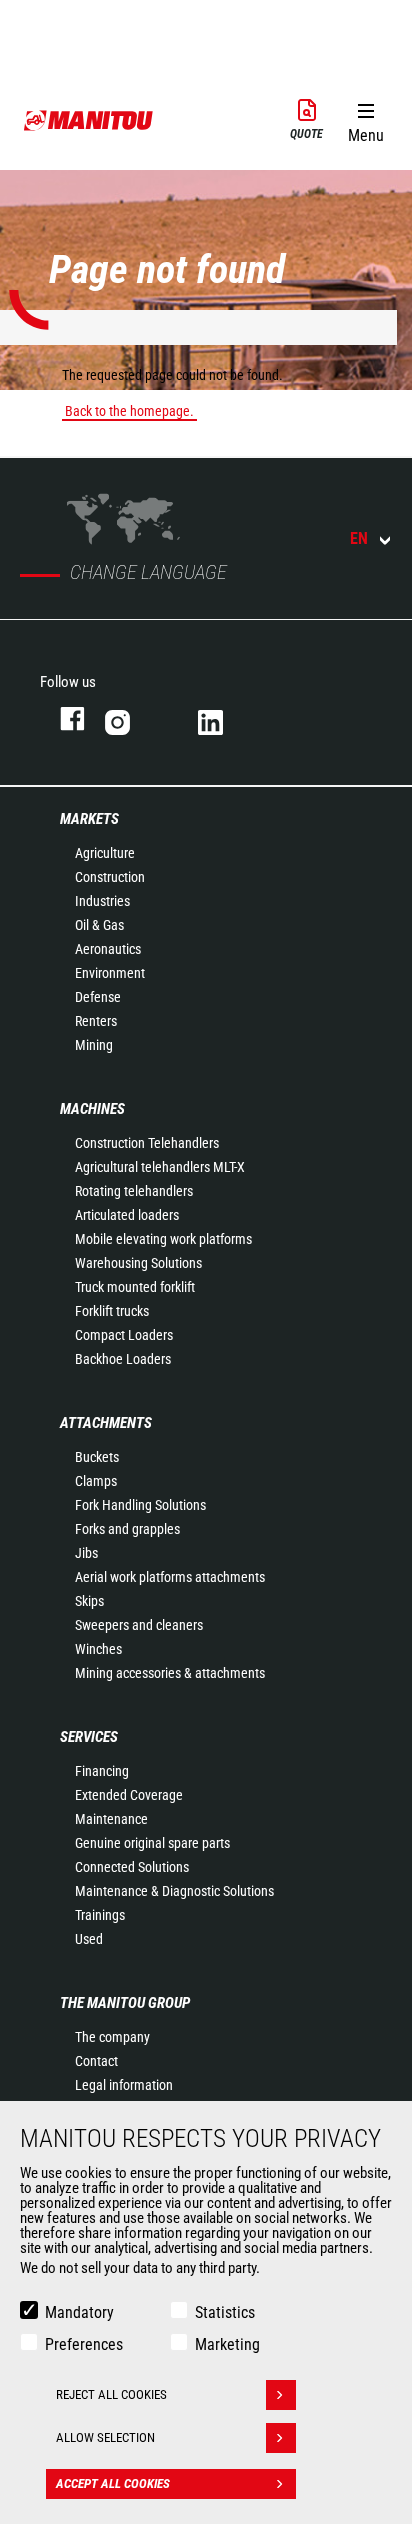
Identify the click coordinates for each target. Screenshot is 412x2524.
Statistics (225, 2312)
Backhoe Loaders (123, 1359)
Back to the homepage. (129, 411)
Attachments (106, 1423)
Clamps (96, 1481)
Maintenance (111, 1819)
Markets (89, 819)
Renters (96, 1021)
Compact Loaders (124, 1335)
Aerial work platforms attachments (170, 1577)
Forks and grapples (127, 1529)
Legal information (124, 2085)
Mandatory (79, 2312)
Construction (110, 877)
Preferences (84, 2344)
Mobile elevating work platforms (163, 1239)
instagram (131, 718)
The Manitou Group (125, 2003)
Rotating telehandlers (134, 1191)
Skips (89, 1601)
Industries (102, 901)
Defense (98, 997)
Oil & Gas (99, 925)
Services (89, 1737)
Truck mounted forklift (135, 1287)
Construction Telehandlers (147, 1143)
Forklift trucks (112, 1311)
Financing (102, 1771)
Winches (98, 1649)
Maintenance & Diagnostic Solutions (174, 1891)
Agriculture (105, 853)
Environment (110, 973)
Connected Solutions (132, 1867)
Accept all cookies (113, 2483)
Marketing (227, 2344)
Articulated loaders (127, 1215)
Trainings (100, 1915)
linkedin (224, 718)
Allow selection (105, 2437)
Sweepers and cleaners (139, 1625)
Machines (92, 1109)
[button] (365, 119)
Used (89, 1939)
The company (112, 2037)
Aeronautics (108, 949)
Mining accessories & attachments (170, 1673)
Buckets (97, 1457)
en (359, 538)
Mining (94, 1045)
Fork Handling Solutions (140, 1505)
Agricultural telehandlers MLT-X (160, 1167)
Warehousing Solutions (138, 1263)
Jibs (86, 1553)
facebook (62, 718)
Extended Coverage (129, 1795)
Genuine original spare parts (152, 1843)
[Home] (89, 120)
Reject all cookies (111, 2394)
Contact (96, 2061)
